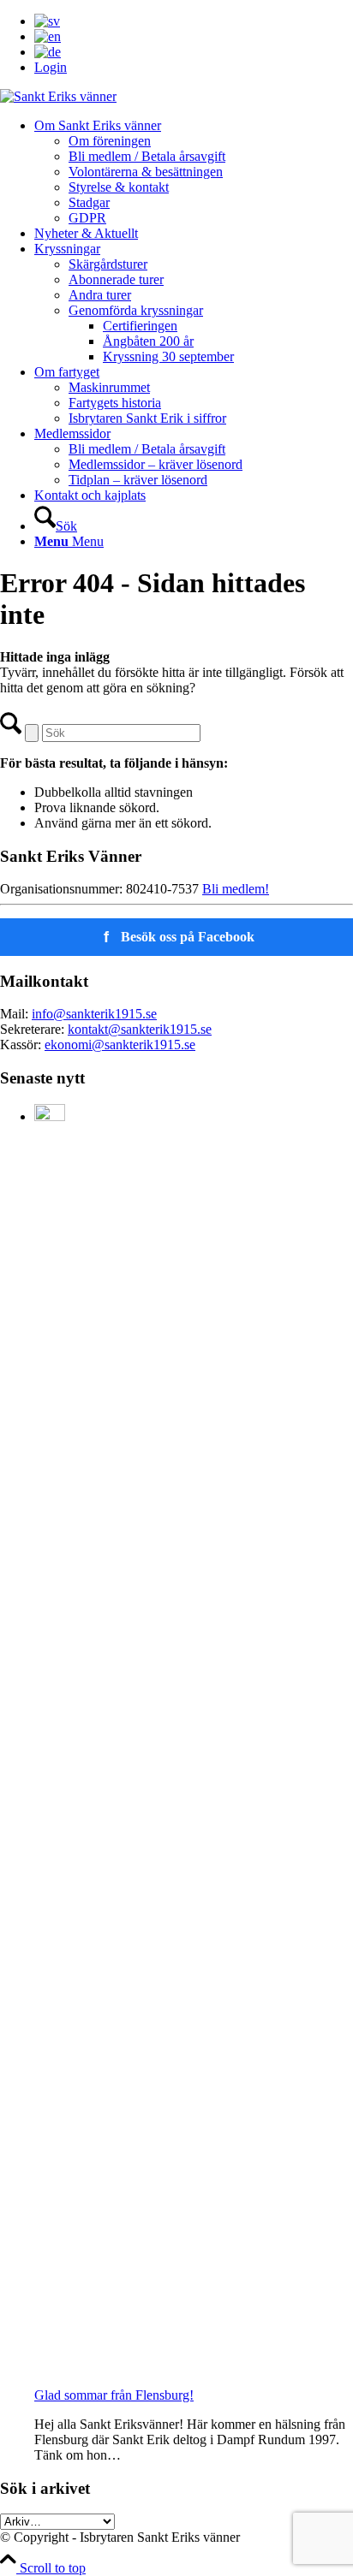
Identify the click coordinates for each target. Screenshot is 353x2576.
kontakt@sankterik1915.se (140, 1029)
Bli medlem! (236, 889)
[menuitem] (194, 21)
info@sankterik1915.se (94, 1014)
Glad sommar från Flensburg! (114, 2395)
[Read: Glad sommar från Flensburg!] (50, 1116)
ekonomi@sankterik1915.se (120, 1045)
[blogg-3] (58, 96)
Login (51, 67)
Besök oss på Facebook (179, 937)
